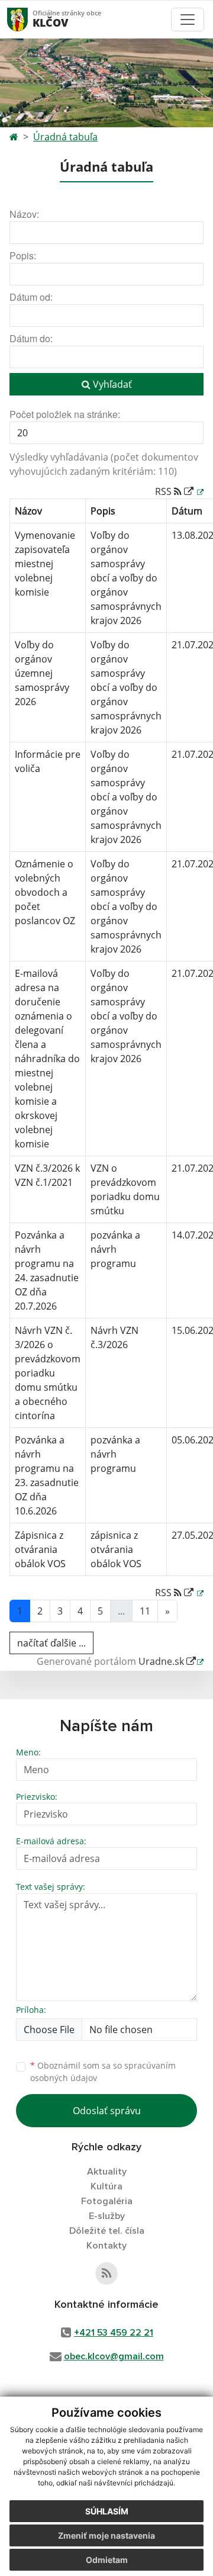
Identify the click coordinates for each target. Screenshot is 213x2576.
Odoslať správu (107, 2111)
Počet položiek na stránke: (65, 414)
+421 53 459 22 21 (114, 2333)
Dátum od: (31, 297)
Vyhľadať (111, 384)
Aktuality (107, 2172)
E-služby (107, 2216)
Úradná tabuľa (65, 137)
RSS (164, 491)
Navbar (29, 19)
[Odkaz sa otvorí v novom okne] (106, 2273)
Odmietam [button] (107, 2560)
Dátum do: (31, 338)
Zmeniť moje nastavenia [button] (106, 2535)
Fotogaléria (107, 2201)
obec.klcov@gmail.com (114, 2356)
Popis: (23, 255)
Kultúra (106, 2186)
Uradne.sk (162, 1661)
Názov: (24, 214)
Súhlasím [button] (107, 2511)
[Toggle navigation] (188, 20)
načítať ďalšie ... (51, 1643)
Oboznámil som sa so (103, 2072)
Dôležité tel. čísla (107, 2231)
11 (145, 1611)
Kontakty (106, 2246)
